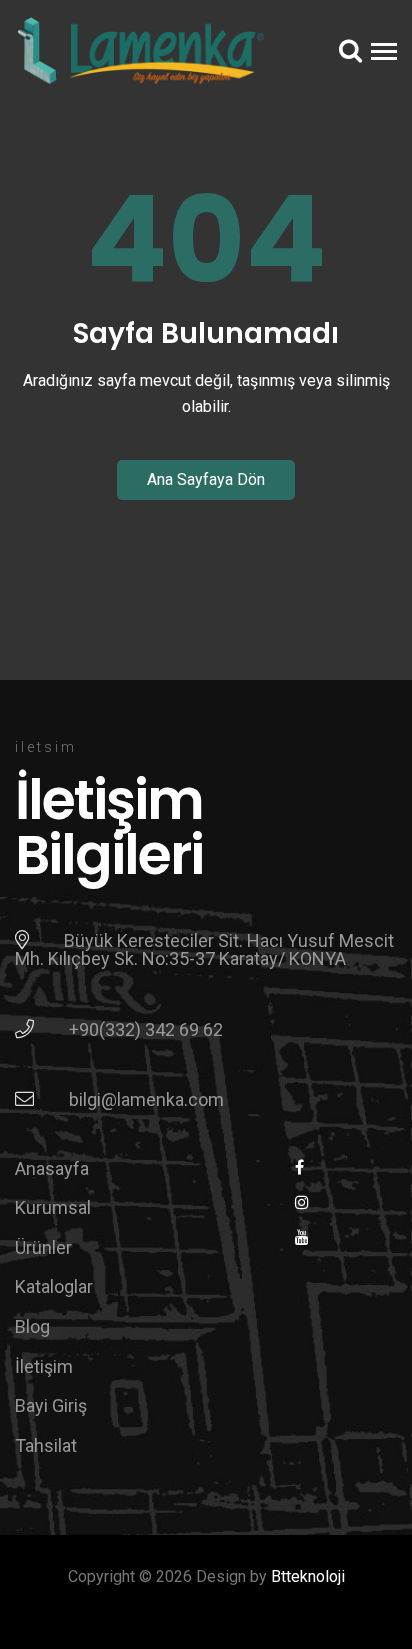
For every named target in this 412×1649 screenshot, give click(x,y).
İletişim (44, 1366)
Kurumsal (53, 1207)
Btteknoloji (308, 1576)
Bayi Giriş (51, 1405)
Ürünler (43, 1247)
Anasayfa (52, 1168)
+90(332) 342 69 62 (146, 1029)
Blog (32, 1326)
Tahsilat (46, 1445)
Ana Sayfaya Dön (206, 479)
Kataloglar (54, 1286)
